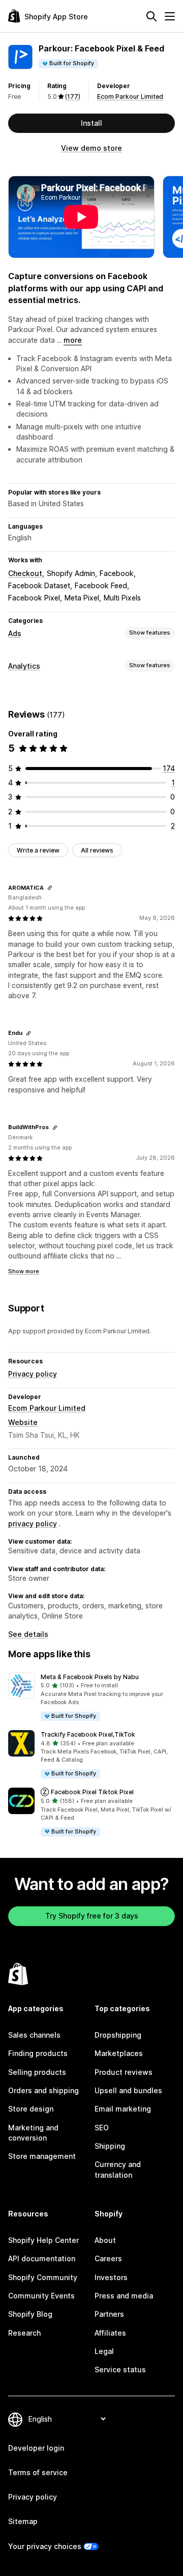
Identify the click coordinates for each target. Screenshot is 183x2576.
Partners (109, 2314)
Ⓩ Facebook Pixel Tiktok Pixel (87, 1792)
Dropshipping (118, 2035)
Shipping (110, 2146)
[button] (91, 1697)
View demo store (91, 148)
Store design (31, 2109)
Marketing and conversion (33, 2133)
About (105, 2240)
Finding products (38, 2053)
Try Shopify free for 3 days (92, 1916)
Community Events (41, 2296)
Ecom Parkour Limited (130, 97)
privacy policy (33, 1524)
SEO (102, 2128)
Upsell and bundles (128, 2090)
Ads (15, 633)
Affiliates (110, 2333)
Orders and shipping (43, 2090)
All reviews (97, 850)
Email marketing (123, 2109)
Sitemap (23, 2521)
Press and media (124, 2296)
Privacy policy (33, 1374)
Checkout (25, 573)
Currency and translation (118, 2169)
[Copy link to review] (50, 888)
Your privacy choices (45, 2546)
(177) (73, 97)
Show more (24, 1271)
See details (28, 1634)
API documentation (42, 2258)
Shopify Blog (30, 2314)
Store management (42, 2156)
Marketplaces (119, 2053)
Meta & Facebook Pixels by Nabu (90, 1677)
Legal (104, 2351)
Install (91, 123)
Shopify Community (43, 2277)
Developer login (36, 2448)
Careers (108, 2258)
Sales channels (34, 2035)
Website (23, 1422)
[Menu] (170, 16)
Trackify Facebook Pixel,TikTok (88, 1734)
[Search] (151, 16)
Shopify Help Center (43, 2240)
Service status (120, 2369)
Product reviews (124, 2072)
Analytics (24, 666)
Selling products (37, 2072)
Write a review (38, 850)
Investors (111, 2277)
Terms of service (38, 2472)
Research (24, 2333)
